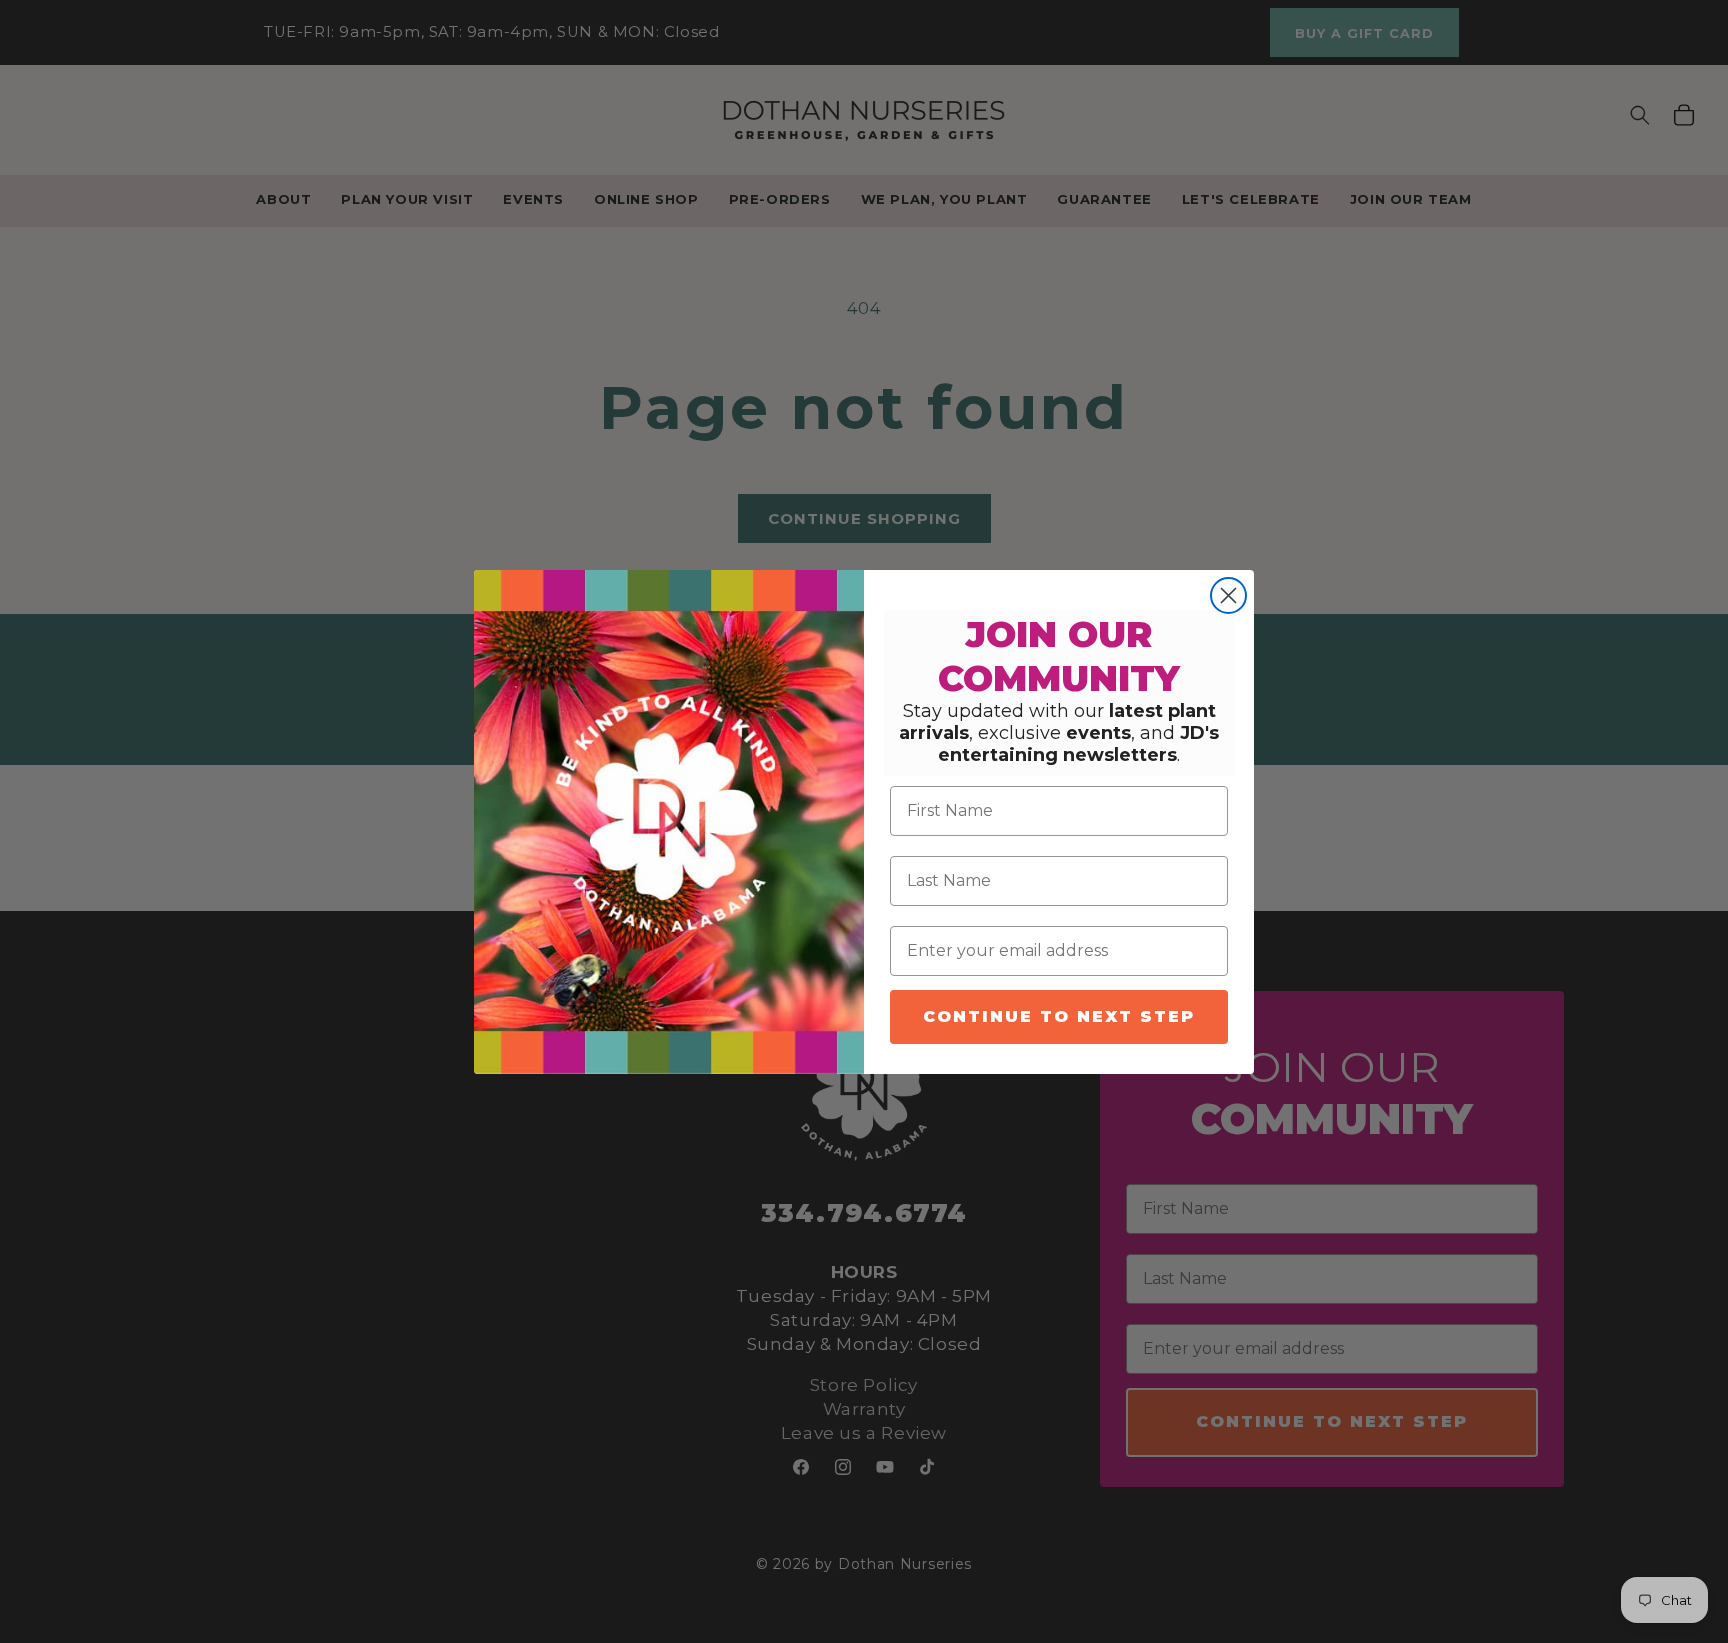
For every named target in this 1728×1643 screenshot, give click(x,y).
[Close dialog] (1228, 595)
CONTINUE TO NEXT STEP (1059, 1016)
